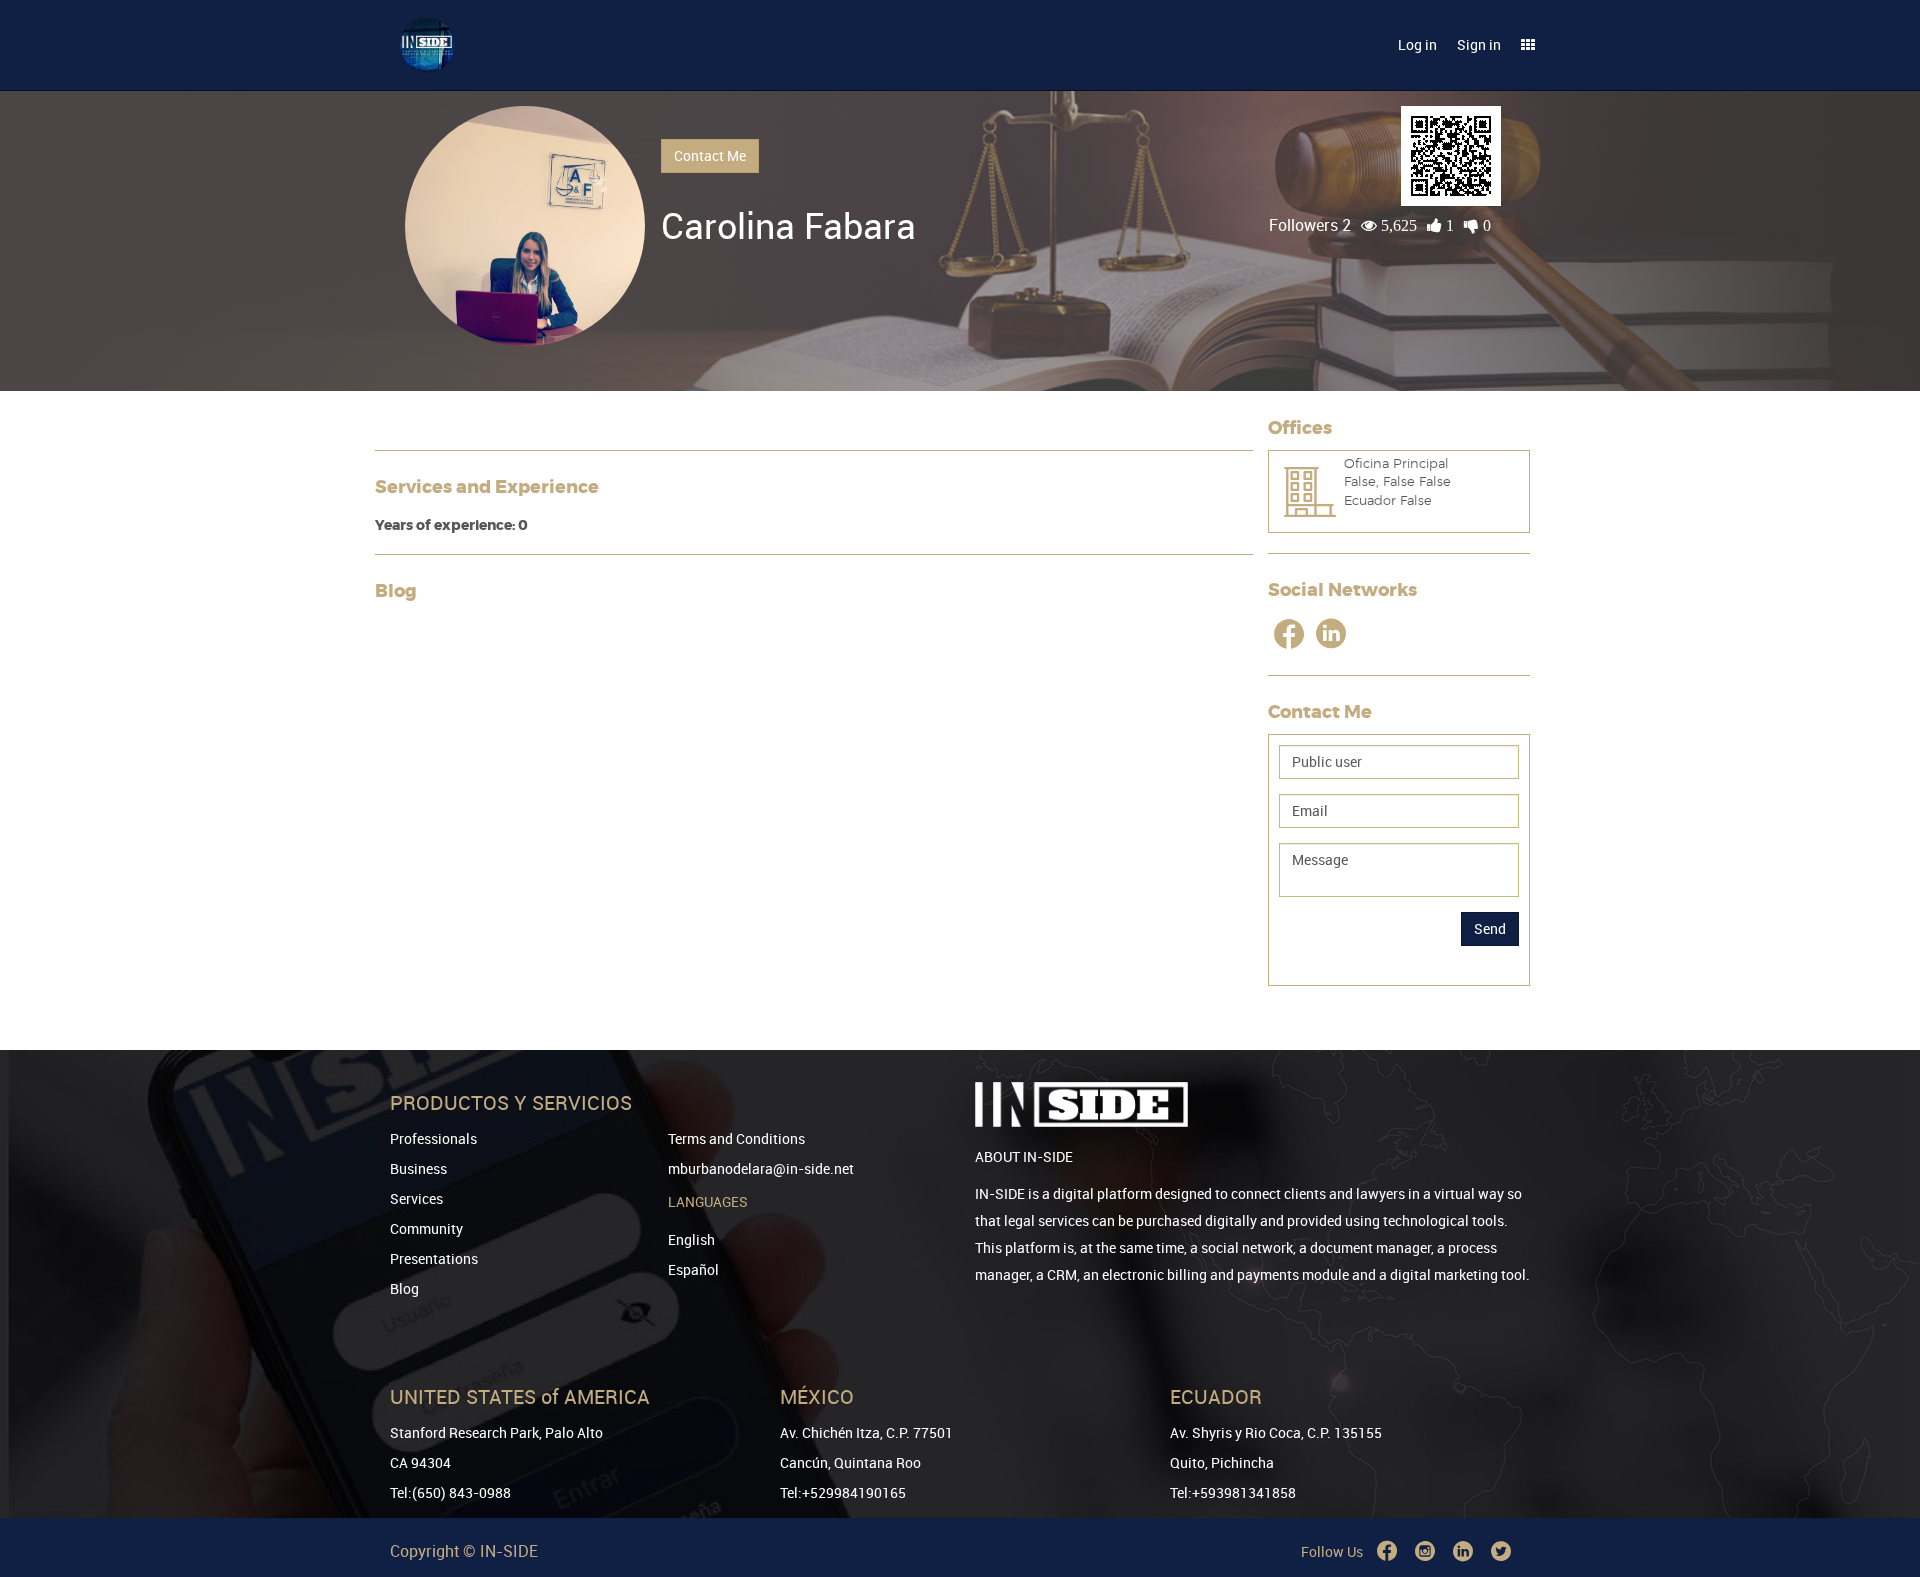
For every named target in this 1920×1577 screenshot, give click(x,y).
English (691, 1239)
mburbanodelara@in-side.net (761, 1168)
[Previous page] (1877, 1489)
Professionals (433, 1138)
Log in (1417, 44)
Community (426, 1228)
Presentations (434, 1258)
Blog (404, 1288)
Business (418, 1168)
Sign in (1479, 44)
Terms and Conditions (736, 1138)
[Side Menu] (1528, 45)
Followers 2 (1310, 225)
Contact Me (710, 155)
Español (693, 1269)
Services (416, 1198)
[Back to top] (1877, 1459)
